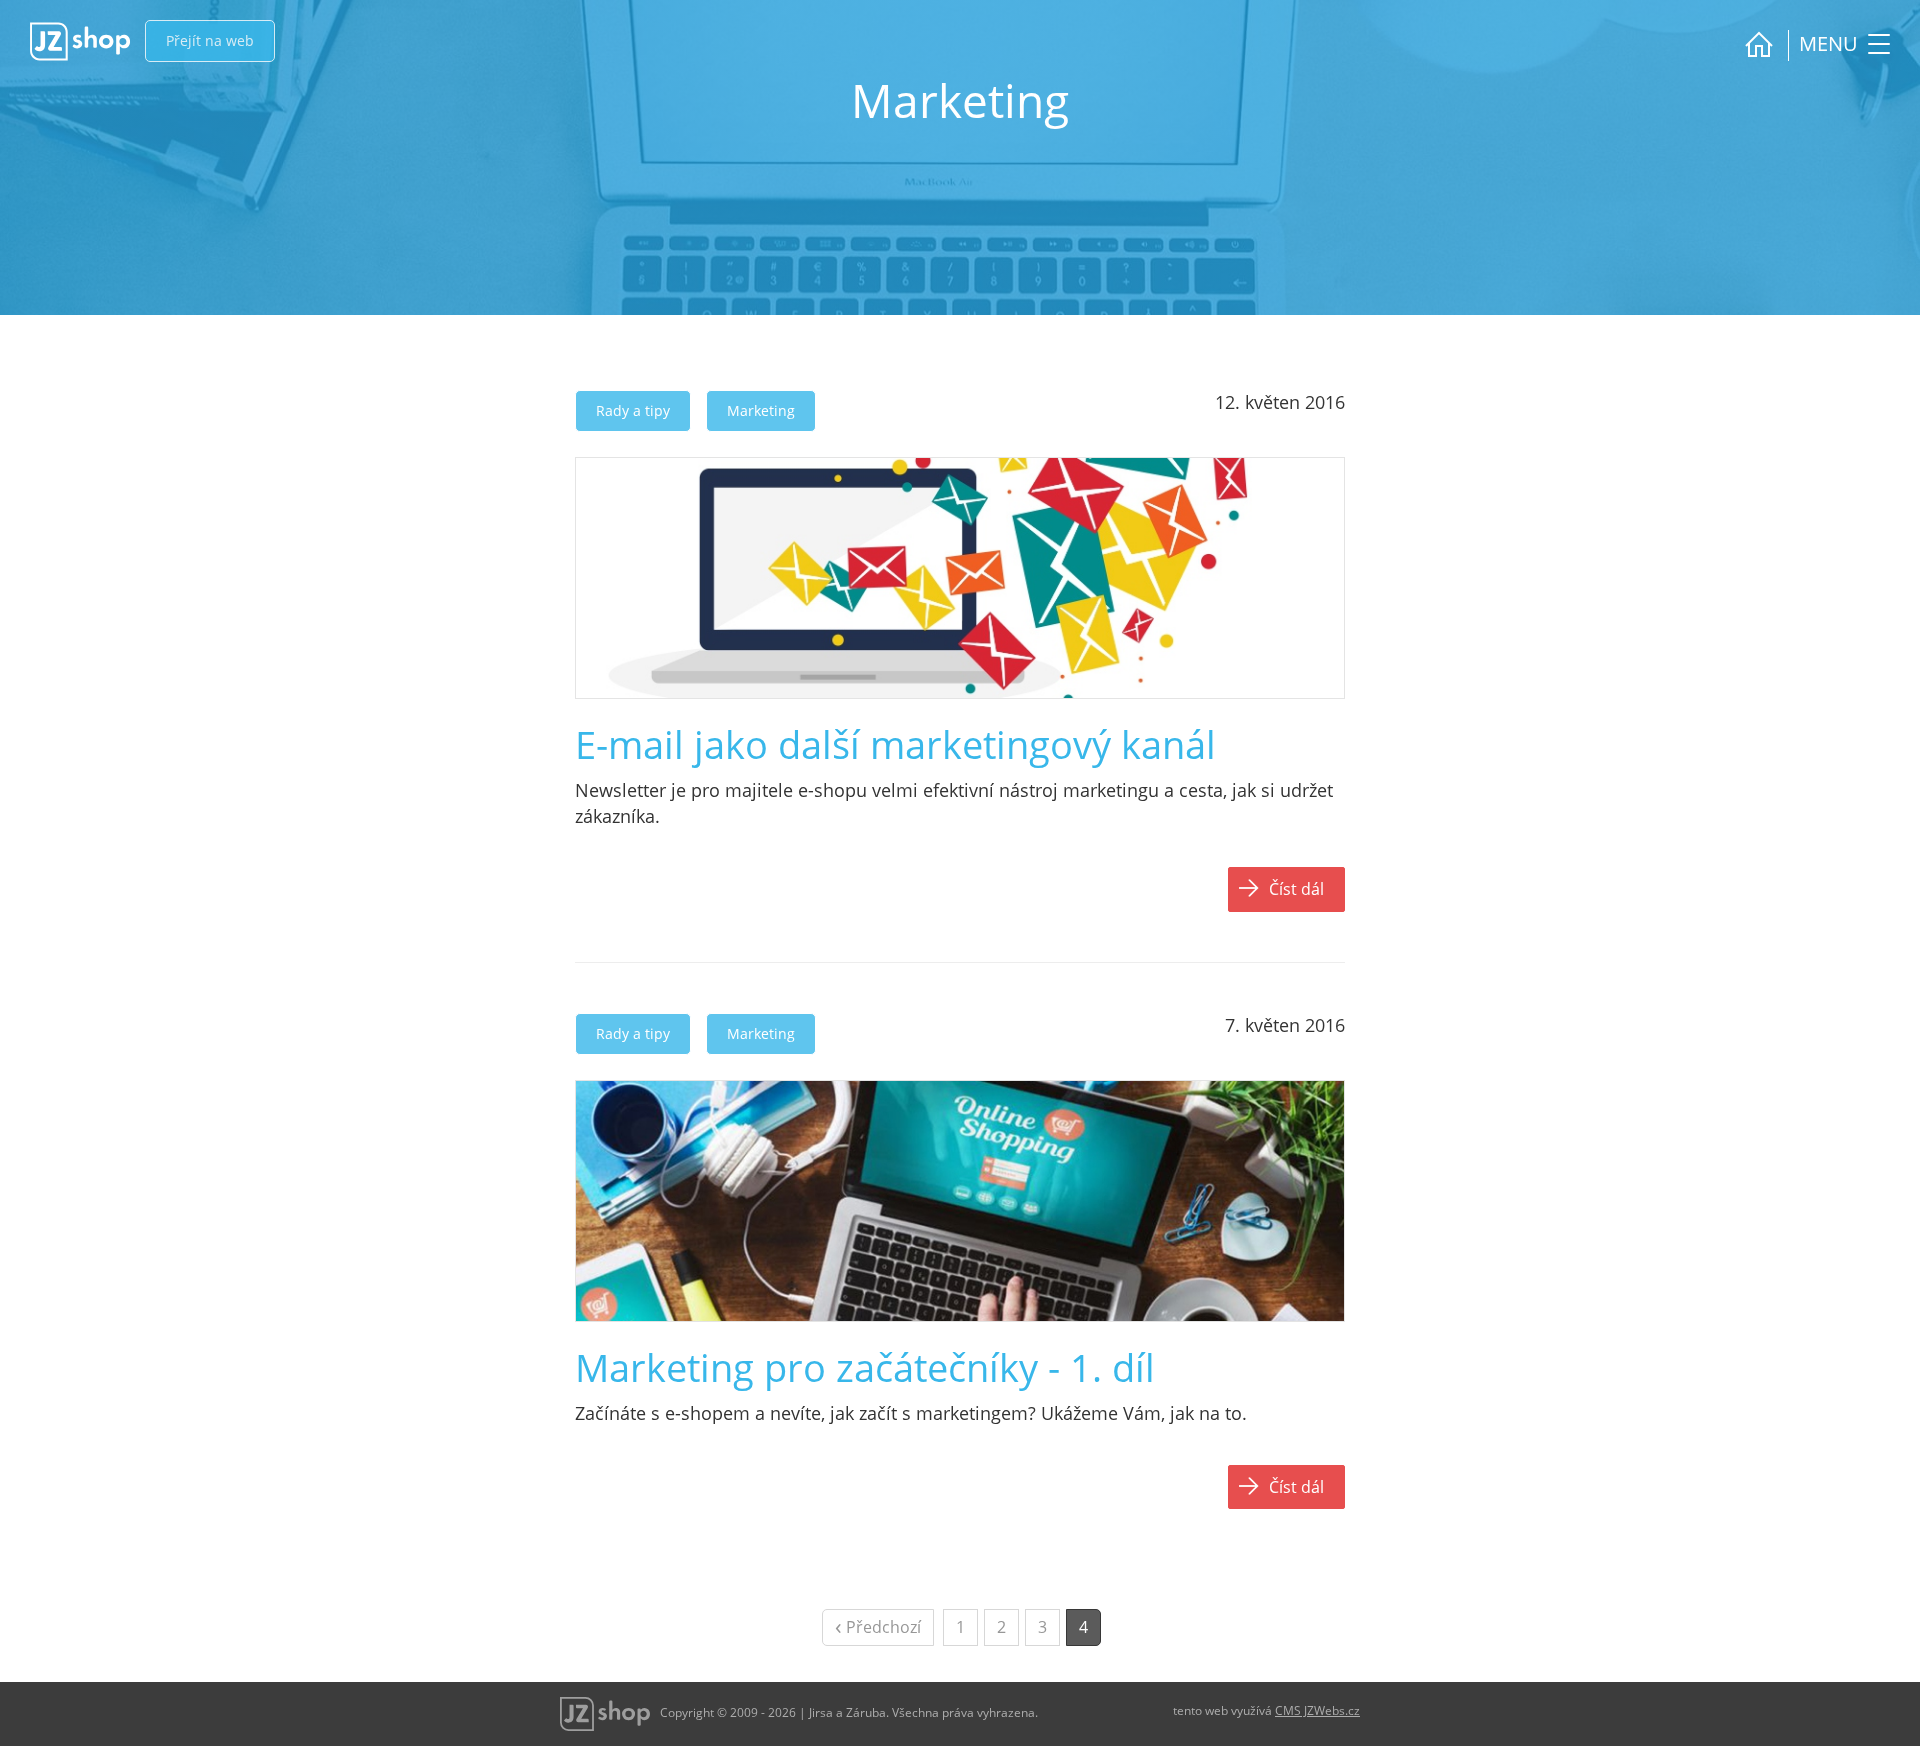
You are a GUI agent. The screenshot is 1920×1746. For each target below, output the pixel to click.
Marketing (761, 410)
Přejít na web (210, 40)
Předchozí (878, 1625)
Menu (1831, 43)
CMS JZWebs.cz (1317, 1710)
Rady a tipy (633, 410)
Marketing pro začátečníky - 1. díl (865, 1367)
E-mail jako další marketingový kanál (895, 744)
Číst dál (1296, 889)
